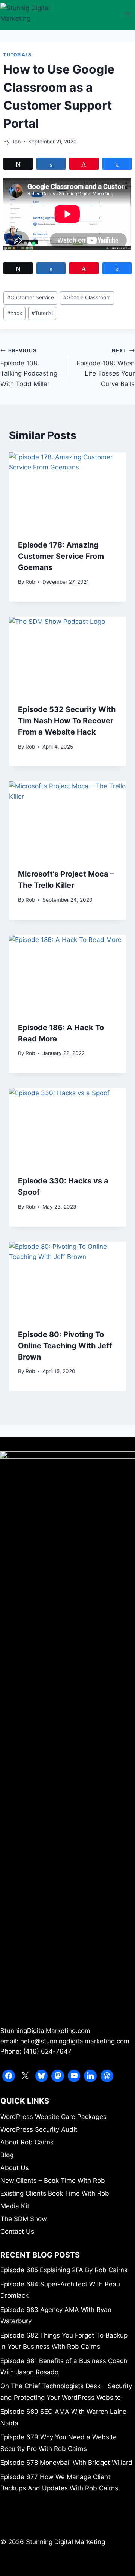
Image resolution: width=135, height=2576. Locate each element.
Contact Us (17, 2232)
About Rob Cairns (27, 2142)
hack (15, 313)
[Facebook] (9, 2076)
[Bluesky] (42, 2076)
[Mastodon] (58, 2076)
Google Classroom (87, 297)
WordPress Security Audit (39, 2129)
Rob (16, 142)
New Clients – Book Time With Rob (53, 2181)
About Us (15, 2168)
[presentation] (67, 491)
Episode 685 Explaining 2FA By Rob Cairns (64, 2270)
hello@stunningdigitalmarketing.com (75, 2041)
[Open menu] (128, 15)
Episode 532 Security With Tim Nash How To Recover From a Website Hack (67, 721)
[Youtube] (74, 2076)
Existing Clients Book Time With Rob (55, 2193)
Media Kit (15, 2206)
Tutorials (17, 55)
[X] (25, 2076)
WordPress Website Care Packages (53, 2117)
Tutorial (42, 313)
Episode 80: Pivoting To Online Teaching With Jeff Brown (65, 1346)
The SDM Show (24, 2219)
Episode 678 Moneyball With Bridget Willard (66, 2463)
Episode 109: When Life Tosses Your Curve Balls (106, 367)
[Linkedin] (90, 2076)
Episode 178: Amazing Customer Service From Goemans (61, 556)
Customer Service (31, 297)
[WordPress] (107, 2076)
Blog (7, 2155)
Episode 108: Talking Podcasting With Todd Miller (29, 367)
